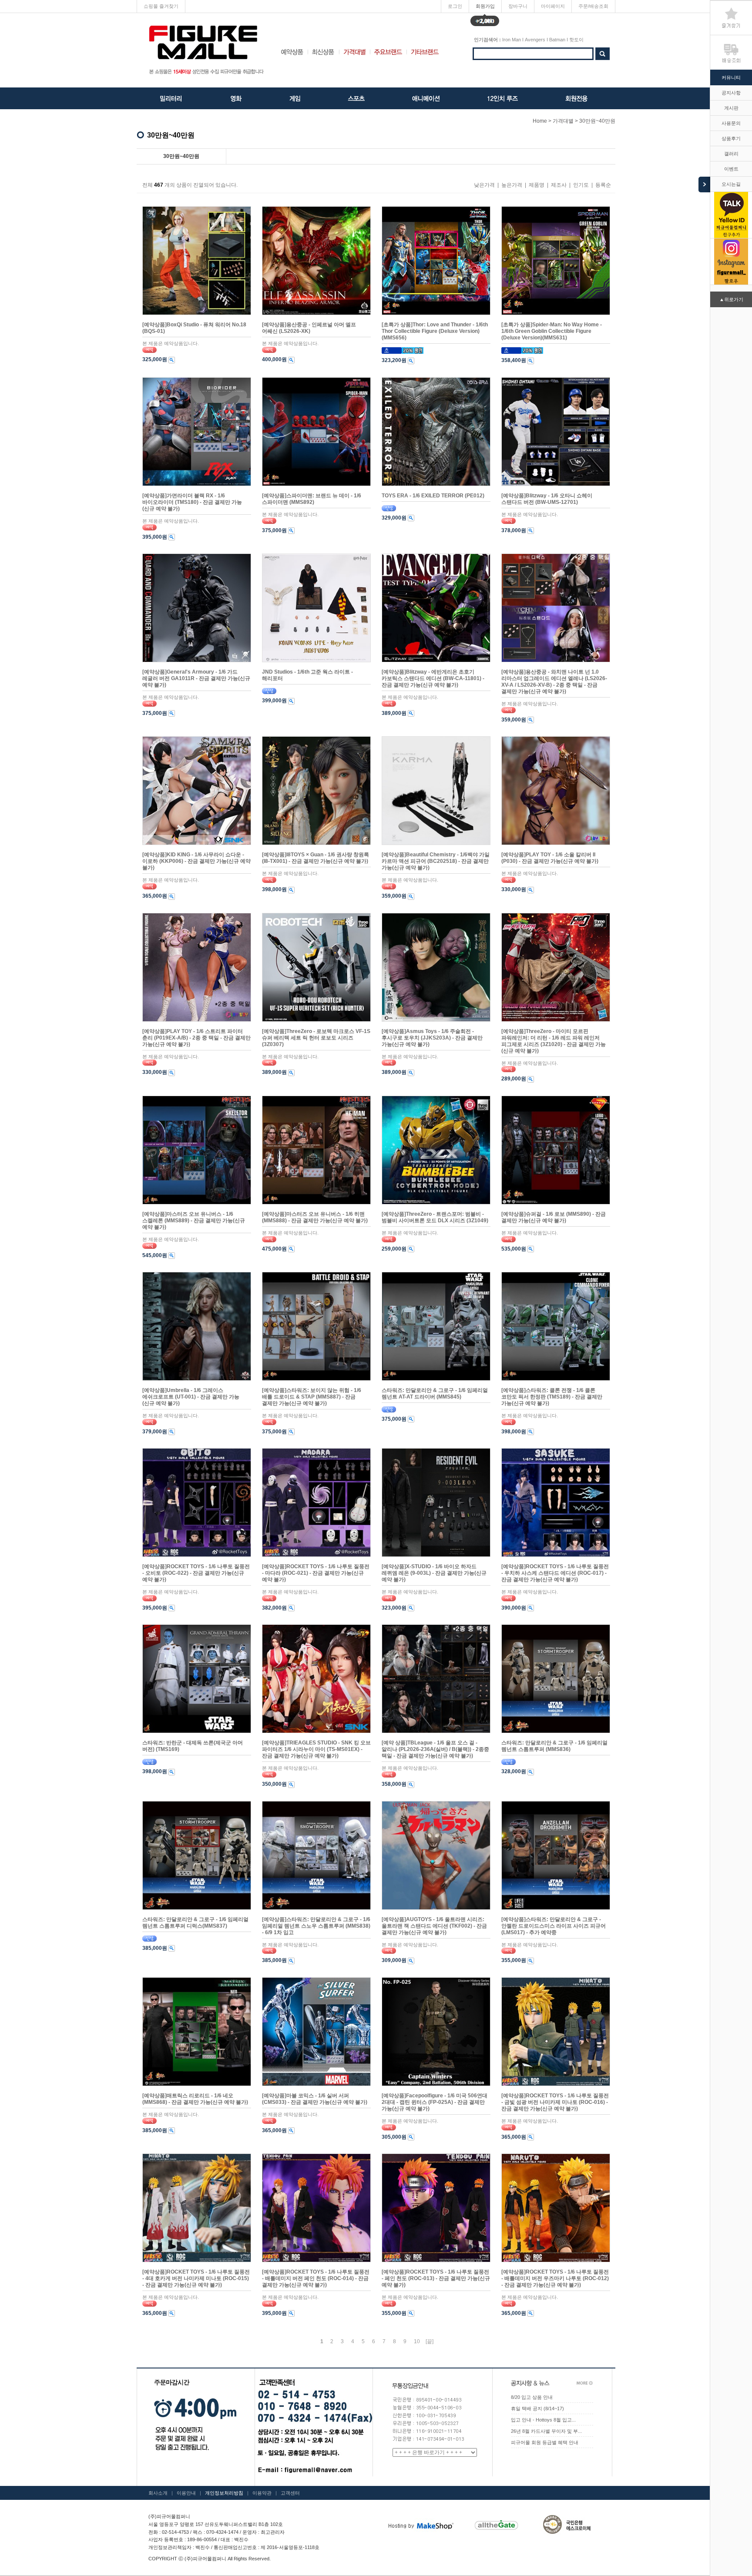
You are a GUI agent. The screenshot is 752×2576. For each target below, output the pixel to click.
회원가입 (485, 8)
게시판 (731, 108)
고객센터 (290, 2493)
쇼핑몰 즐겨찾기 (161, 6)
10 (417, 2341)
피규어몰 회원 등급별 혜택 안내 (545, 2442)
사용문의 (731, 123)
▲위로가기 (731, 299)
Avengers (535, 40)
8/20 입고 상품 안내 (532, 2397)
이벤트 (731, 169)
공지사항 (731, 93)
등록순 (603, 185)
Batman (557, 40)
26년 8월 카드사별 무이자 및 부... (546, 2431)
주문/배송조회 (593, 6)
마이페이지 (553, 6)
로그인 (455, 6)
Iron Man (512, 40)
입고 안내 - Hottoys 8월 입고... (543, 2420)
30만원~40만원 (597, 121)
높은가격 (512, 185)
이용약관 (262, 2493)
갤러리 (731, 154)
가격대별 (563, 121)
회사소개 (158, 2493)
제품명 (537, 185)
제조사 (559, 185)
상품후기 (731, 138)
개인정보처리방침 (224, 2493)
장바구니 (518, 6)
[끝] (430, 2341)
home (540, 121)
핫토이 (576, 40)
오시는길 (731, 184)
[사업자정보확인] (304, 2532)
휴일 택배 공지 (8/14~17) (537, 2408)
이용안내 (186, 2493)
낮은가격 (484, 185)
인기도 (581, 185)
